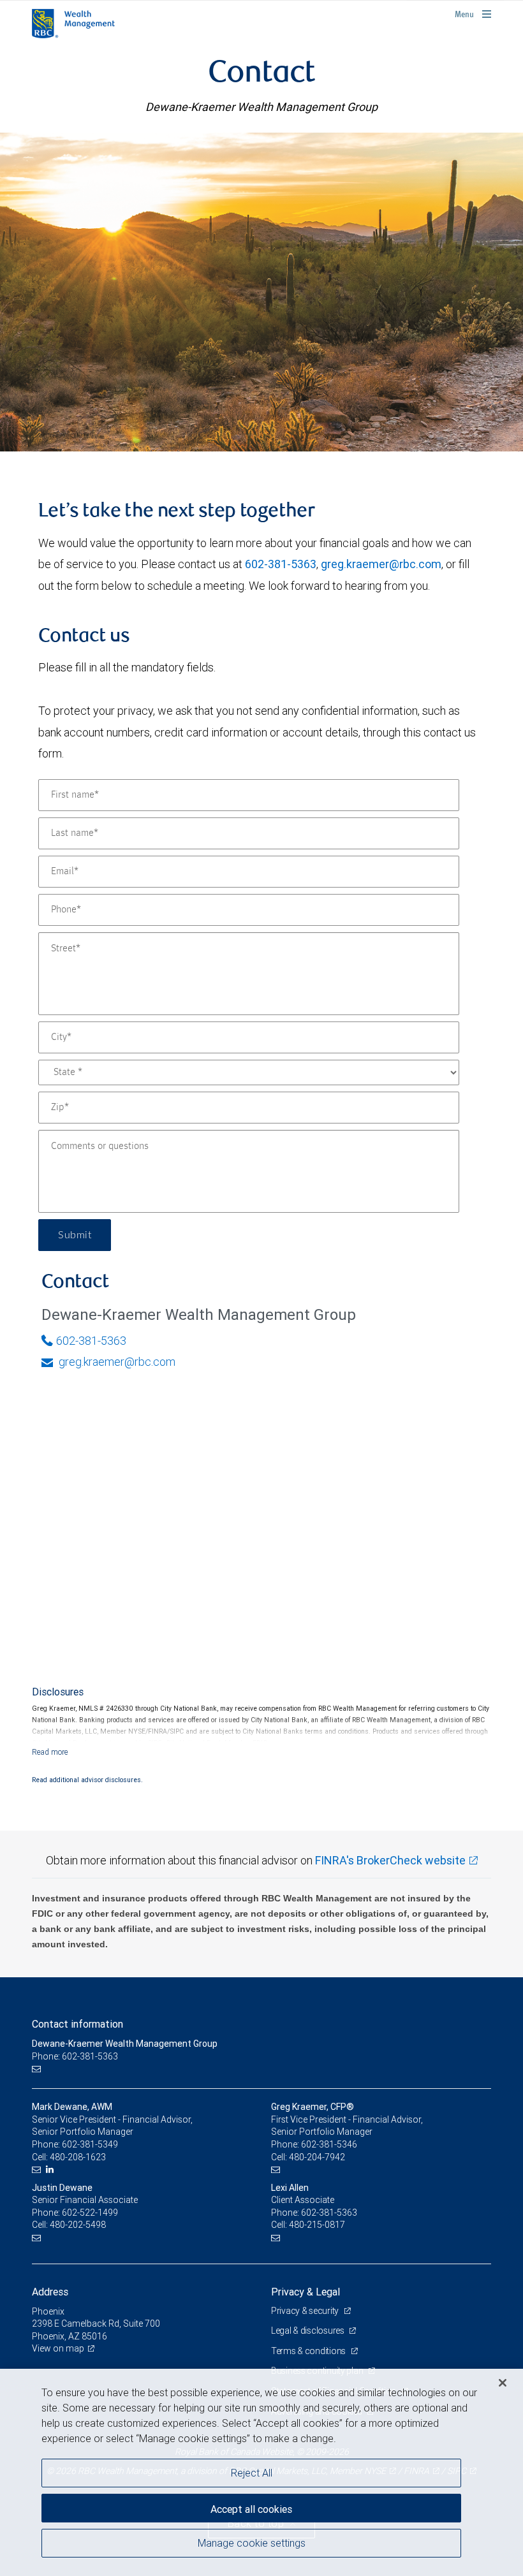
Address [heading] (50, 2292)
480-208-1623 (78, 2157)
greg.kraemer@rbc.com (381, 564)
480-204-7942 (317, 2157)
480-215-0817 (317, 2225)
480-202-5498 (78, 2225)
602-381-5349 (90, 2144)
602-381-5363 (281, 564)
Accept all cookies (251, 2509)
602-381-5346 (329, 2144)
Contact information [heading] (77, 2024)
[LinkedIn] (51, 2170)
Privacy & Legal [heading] (306, 2292)
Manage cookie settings (252, 2543)
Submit (75, 1235)
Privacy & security (306, 2311)
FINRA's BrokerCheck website (390, 1860)
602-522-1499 (90, 2213)
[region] (261, 2472)
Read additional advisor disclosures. (87, 1780)
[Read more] (50, 1752)
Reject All (252, 2473)
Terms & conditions (309, 2351)
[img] (261, 292)
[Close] (503, 2383)
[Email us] (38, 2069)
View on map (58, 2348)
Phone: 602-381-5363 (75, 2056)
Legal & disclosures (308, 2331)
